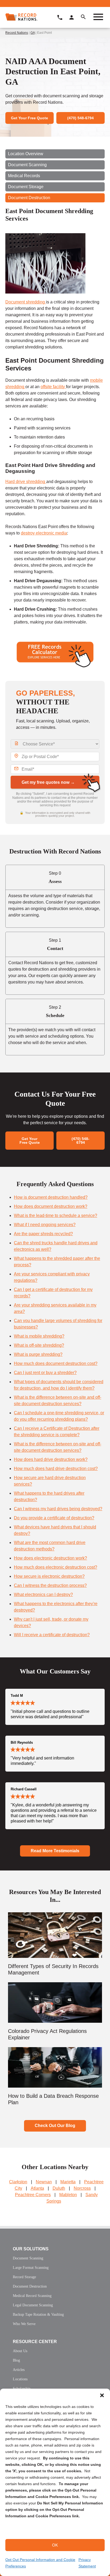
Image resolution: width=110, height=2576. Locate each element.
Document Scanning (27, 165)
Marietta (68, 2182)
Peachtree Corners (33, 2195)
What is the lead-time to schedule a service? (56, 1215)
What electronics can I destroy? (43, 1595)
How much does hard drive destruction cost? (56, 1469)
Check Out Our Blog (55, 2126)
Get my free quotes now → (48, 782)
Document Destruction (29, 198)
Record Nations (17, 33)
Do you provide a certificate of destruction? (54, 1518)
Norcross (82, 2188)
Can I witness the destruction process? (50, 1585)
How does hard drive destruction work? (51, 1459)
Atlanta (37, 2188)
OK (55, 2545)
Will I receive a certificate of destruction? (52, 1635)
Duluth (59, 2188)
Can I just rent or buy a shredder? (45, 1373)
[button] (102, 2395)
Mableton (68, 2195)
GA (33, 33)
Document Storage (26, 187)
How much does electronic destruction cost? (56, 1567)
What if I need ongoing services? (45, 1225)
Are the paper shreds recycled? (43, 1234)
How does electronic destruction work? (50, 1558)
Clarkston (18, 2182)
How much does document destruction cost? (56, 1363)
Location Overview (26, 154)
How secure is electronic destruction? (49, 1576)
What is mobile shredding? (39, 1336)
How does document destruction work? (51, 1206)
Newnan (44, 2182)
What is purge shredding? (38, 1354)
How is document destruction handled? (51, 1197)
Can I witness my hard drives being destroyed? (58, 1509)
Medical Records (24, 176)
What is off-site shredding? (39, 1345)
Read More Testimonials (55, 1851)
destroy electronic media (44, 533)
